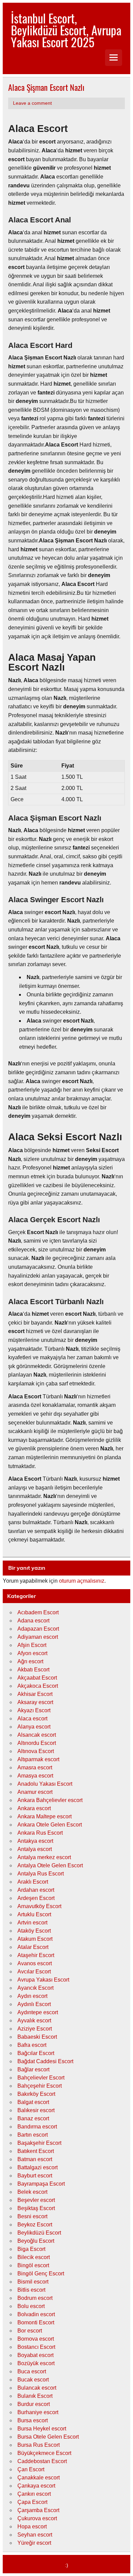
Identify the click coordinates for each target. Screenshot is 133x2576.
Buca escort (32, 2371)
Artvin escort (32, 1923)
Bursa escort (33, 2420)
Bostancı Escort (36, 2347)
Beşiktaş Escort (36, 2208)
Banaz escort (33, 2118)
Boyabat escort (35, 2355)
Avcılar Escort (34, 1972)
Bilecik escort (34, 2257)
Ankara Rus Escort (40, 1833)
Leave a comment (32, 103)
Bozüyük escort (36, 2363)
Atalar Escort (33, 1947)
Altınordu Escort (37, 1743)
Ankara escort (34, 1808)
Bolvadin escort (36, 2314)
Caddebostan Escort (42, 2461)
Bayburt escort (35, 2176)
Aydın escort (32, 1996)
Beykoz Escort (35, 2225)
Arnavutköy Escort (39, 1906)
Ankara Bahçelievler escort (50, 1800)
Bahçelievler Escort (41, 2078)
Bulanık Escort (35, 2396)
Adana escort (33, 1621)
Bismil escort (33, 2282)
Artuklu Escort (34, 1914)
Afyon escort (32, 1653)
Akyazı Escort (34, 1710)
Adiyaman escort (38, 1637)
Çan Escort (31, 2469)
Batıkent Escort (36, 2151)
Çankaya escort (36, 2486)
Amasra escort (35, 1767)
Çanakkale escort (39, 2478)
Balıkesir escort (36, 2110)
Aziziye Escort (35, 2029)
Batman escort (35, 2159)
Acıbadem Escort (38, 1612)
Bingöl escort (33, 2265)
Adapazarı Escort (38, 1629)
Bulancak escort (37, 2388)
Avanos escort (35, 1963)
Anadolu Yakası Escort (45, 1784)
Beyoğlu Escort (36, 2241)
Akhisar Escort (35, 1694)
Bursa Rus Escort (39, 2445)
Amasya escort (35, 1776)
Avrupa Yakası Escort (43, 1980)
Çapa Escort (32, 2502)
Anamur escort (35, 1792)
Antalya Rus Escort (41, 1874)
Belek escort (32, 2192)
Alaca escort (32, 1719)
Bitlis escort (31, 2290)
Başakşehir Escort (39, 2143)
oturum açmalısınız (82, 1581)
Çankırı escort (34, 2494)
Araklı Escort (33, 1882)
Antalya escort (35, 1849)
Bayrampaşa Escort (41, 2184)
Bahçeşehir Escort (40, 2086)
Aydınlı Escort (34, 2004)
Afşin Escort (32, 1645)
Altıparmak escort (38, 1759)
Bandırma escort (37, 2127)
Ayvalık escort (34, 2021)
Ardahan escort (36, 1890)
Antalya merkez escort (44, 1857)
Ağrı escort (30, 1661)
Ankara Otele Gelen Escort (50, 1825)
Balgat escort (33, 2102)
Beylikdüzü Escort (39, 2233)
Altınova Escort (36, 1751)
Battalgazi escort (38, 2167)
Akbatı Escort (33, 1670)
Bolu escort (31, 2306)
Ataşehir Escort (36, 1955)
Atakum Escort (35, 1939)
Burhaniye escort (38, 2412)
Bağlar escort (33, 2069)
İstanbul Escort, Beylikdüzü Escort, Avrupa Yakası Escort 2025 (66, 30)
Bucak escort (33, 2380)
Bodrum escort (35, 2298)
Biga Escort (31, 2249)
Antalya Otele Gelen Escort (50, 1865)
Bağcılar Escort (36, 2053)
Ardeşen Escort (36, 1898)
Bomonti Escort (36, 2322)
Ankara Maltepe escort (45, 1816)
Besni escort (32, 2216)
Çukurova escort (37, 2518)
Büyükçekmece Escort (44, 2453)
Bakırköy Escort (36, 2094)
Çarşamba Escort (38, 2510)
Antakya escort (35, 1841)
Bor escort (30, 2331)
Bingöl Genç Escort (41, 2274)
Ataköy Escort (34, 1931)
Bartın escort (33, 2135)
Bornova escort (36, 2339)
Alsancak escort (37, 1735)
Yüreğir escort (34, 2543)
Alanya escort (34, 1727)
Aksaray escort (35, 1702)
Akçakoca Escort (38, 1686)
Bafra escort (32, 2045)
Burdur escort (34, 2404)
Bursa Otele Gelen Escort (48, 2437)
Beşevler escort (36, 2200)
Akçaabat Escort (37, 1678)
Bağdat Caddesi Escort (45, 2061)
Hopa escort (32, 2527)
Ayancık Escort (35, 1988)
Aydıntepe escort (38, 2012)
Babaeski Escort (37, 2037)
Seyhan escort (35, 2535)
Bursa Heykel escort (42, 2429)
